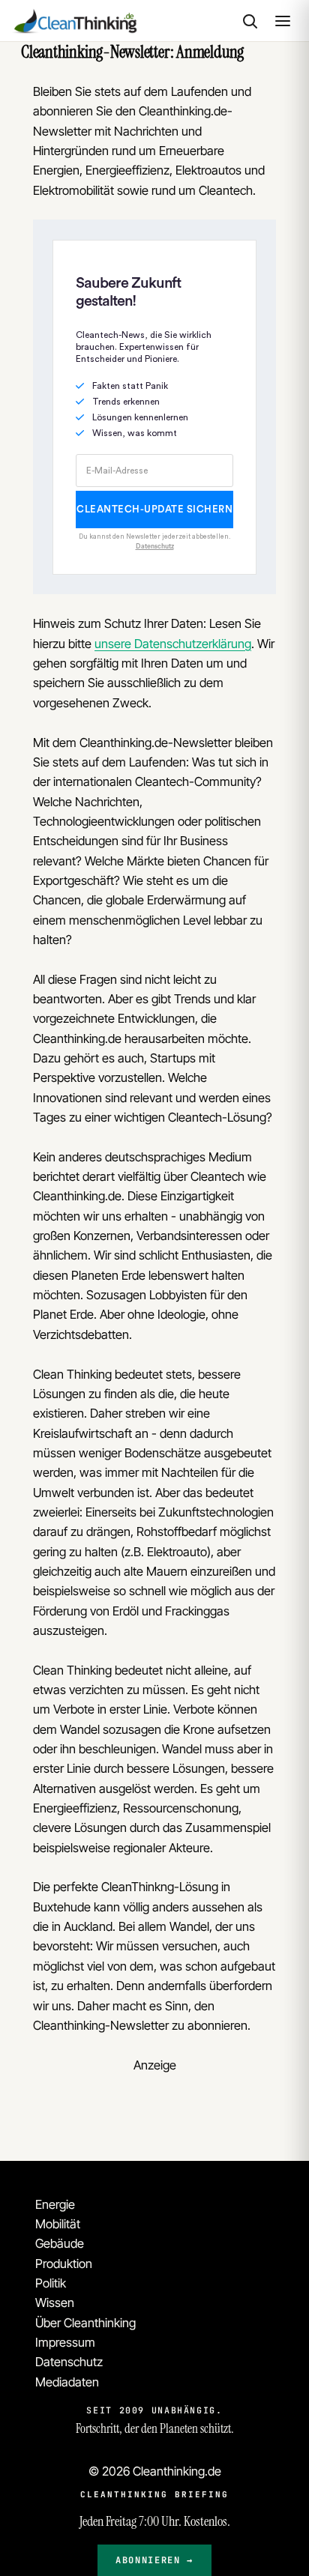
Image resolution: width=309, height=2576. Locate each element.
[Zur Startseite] (74, 21)
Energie (55, 2204)
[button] (250, 21)
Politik (51, 2283)
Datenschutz (69, 2362)
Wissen (55, 2303)
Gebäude (60, 2243)
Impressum (65, 2342)
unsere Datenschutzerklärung (173, 644)
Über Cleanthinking (85, 2323)
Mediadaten (67, 2382)
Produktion (64, 2264)
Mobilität (58, 2224)
